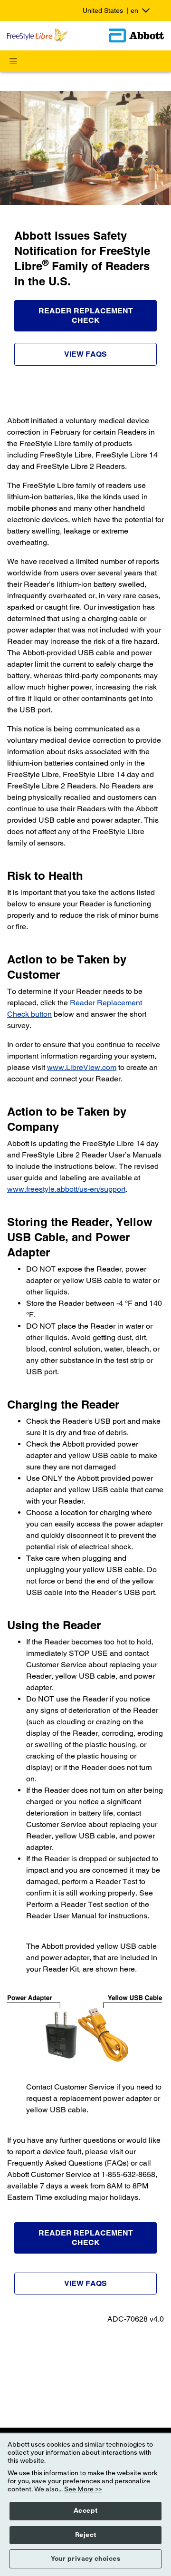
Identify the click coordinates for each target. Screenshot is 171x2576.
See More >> (83, 2489)
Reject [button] (86, 2535)
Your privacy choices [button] (85, 2559)
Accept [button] (86, 2511)
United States (110, 10)
